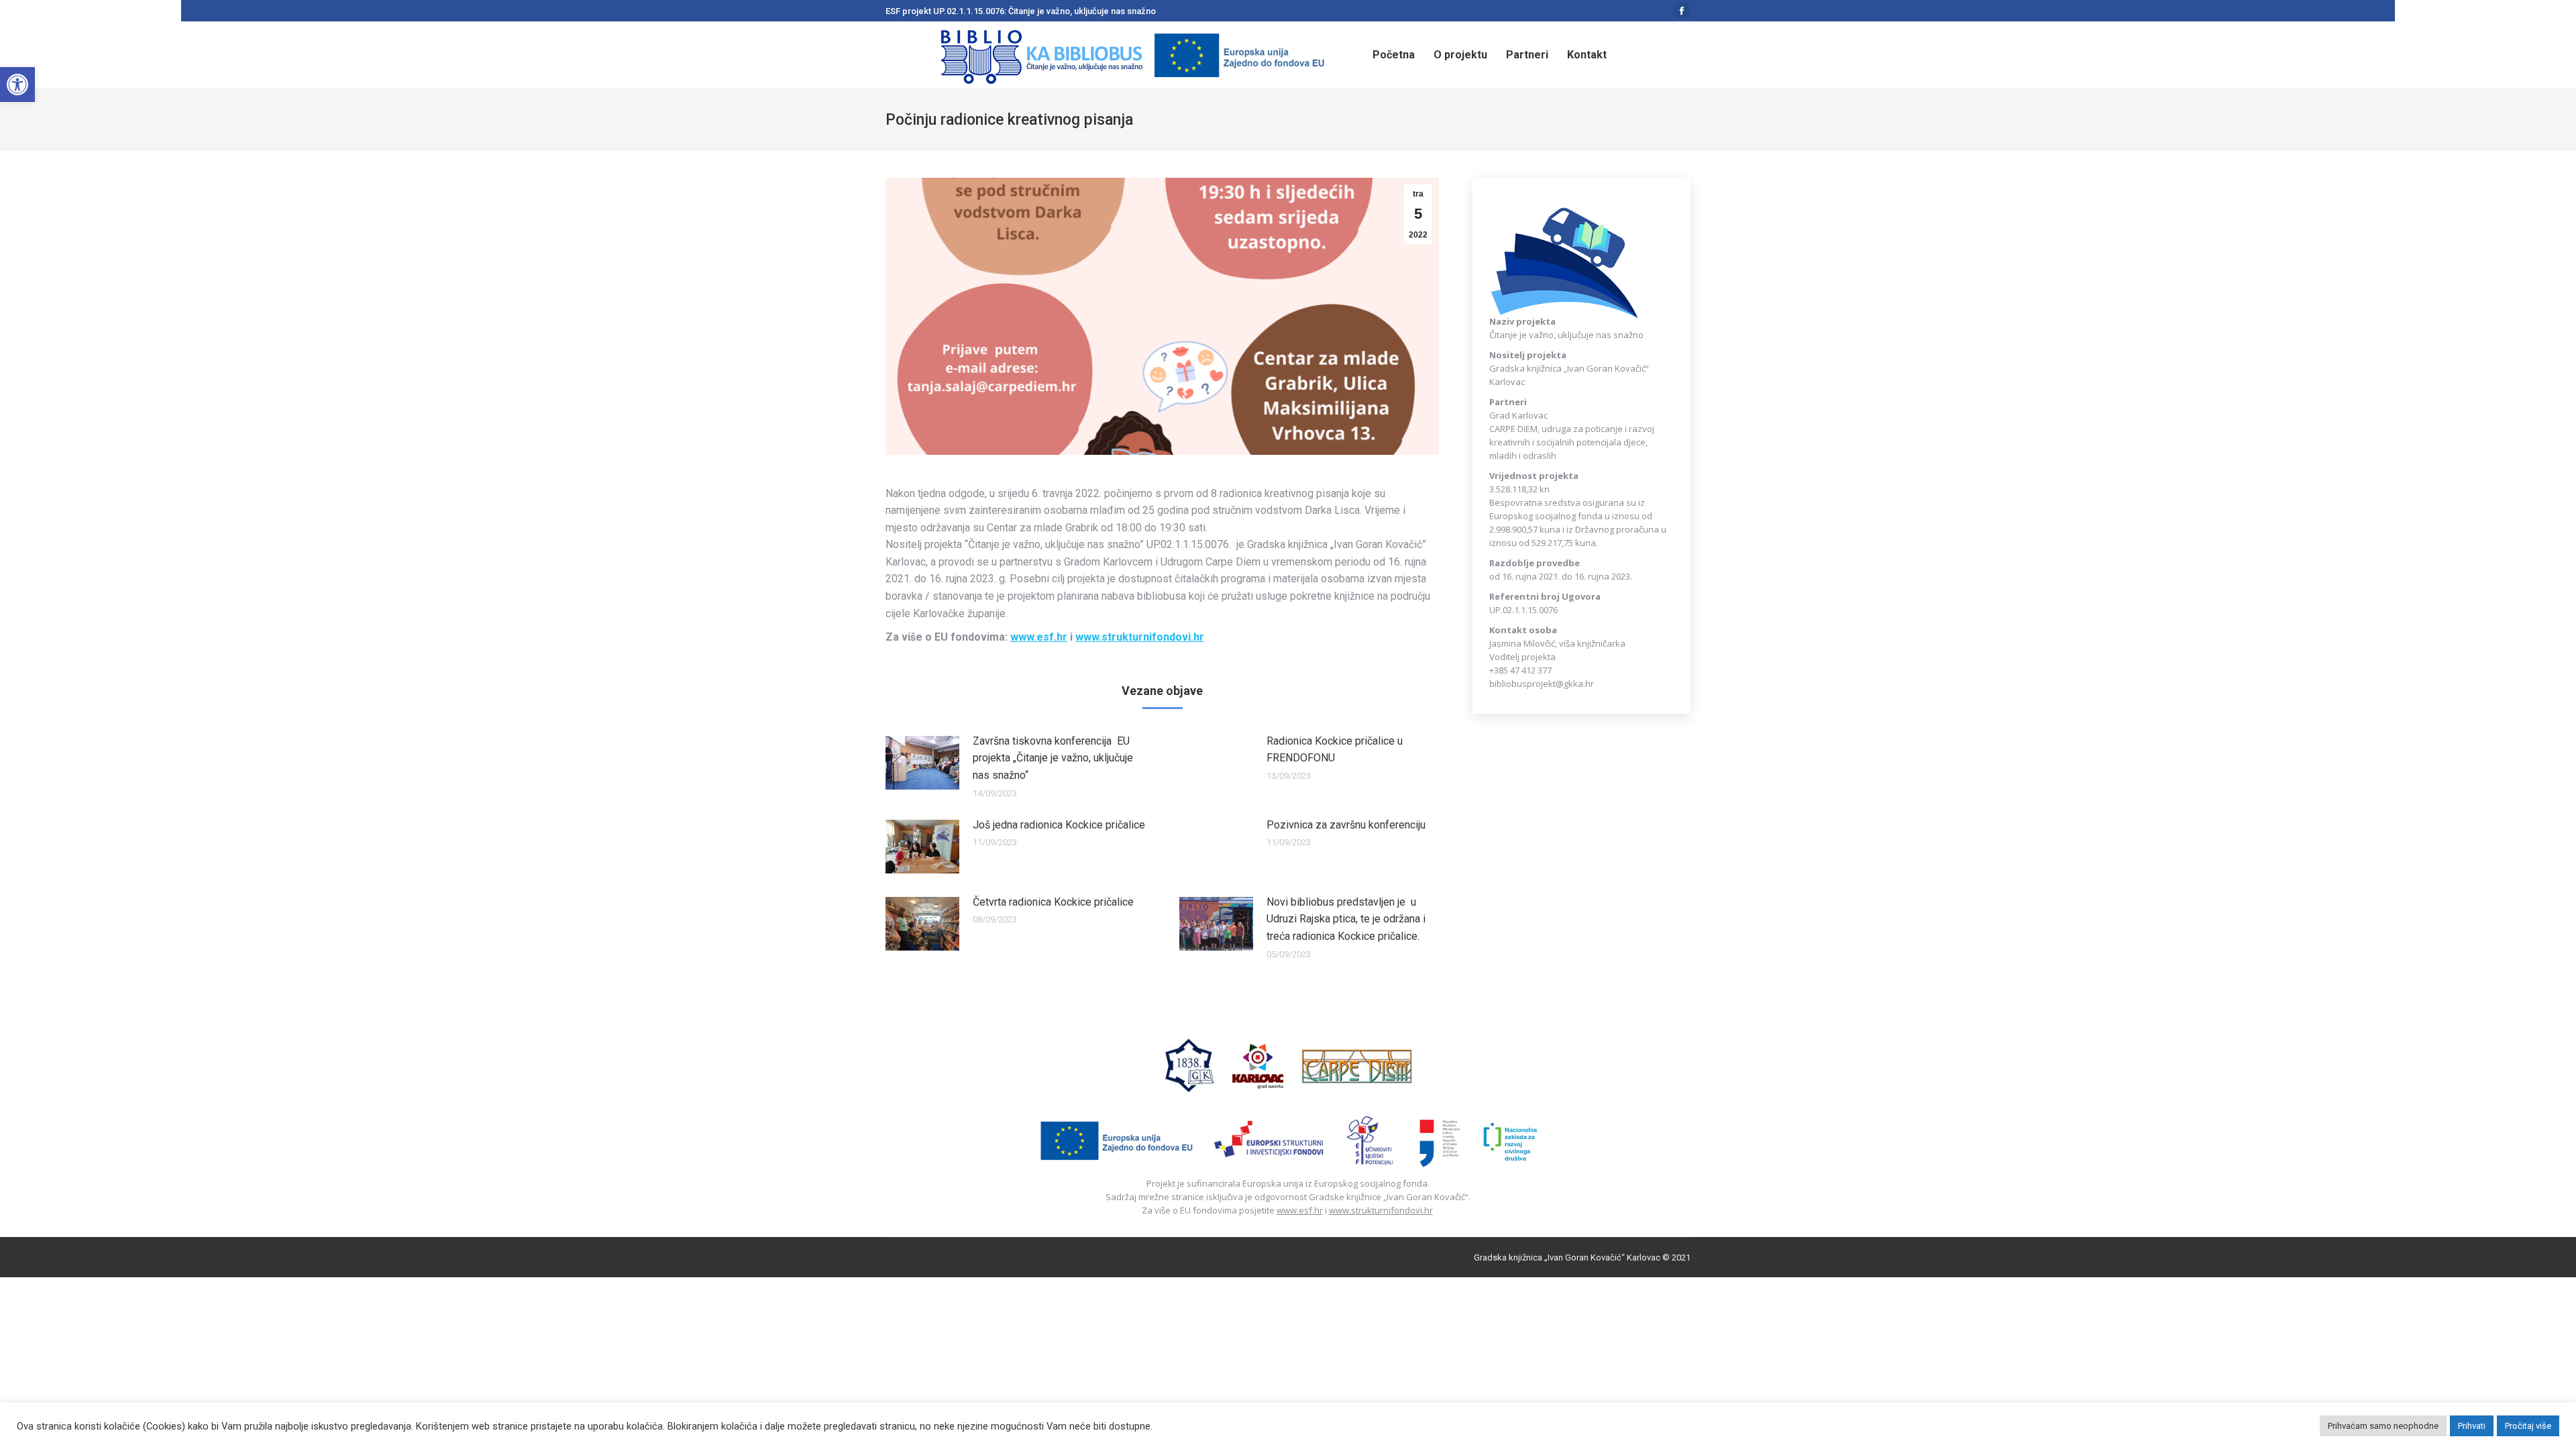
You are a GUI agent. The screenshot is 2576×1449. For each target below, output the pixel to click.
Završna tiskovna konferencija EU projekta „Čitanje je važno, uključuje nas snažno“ (1053, 758)
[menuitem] (1394, 55)
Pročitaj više (2528, 1426)
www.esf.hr (1300, 1210)
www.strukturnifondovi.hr (1381, 1210)
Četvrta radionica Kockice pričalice (1053, 902)
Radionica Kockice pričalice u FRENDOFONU (1335, 750)
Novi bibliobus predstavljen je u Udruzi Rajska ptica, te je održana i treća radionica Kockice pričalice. (1346, 919)
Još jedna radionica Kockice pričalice (1059, 825)
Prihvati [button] (2472, 1426)
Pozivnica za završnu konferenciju (1346, 825)
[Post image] (922, 763)
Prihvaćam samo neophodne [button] (2383, 1426)
